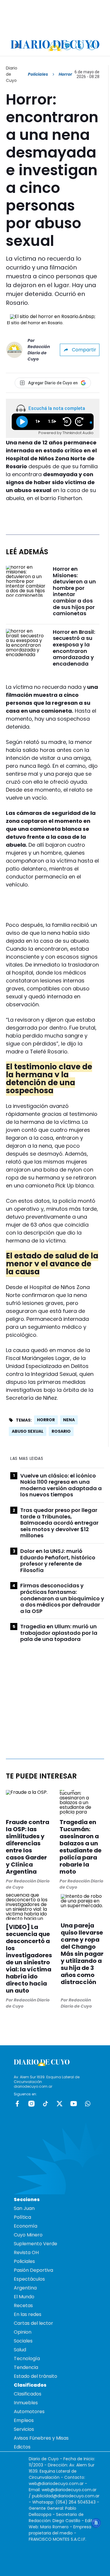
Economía (26, 2226)
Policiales (38, 74)
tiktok (45, 2104)
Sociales (23, 2341)
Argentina (25, 2288)
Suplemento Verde (35, 2244)
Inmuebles (26, 2403)
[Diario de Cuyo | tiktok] (92, 46)
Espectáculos (29, 2279)
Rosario (61, 1431)
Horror (46, 1420)
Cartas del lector (33, 2323)
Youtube (74, 2104)
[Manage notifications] (96, 2523)
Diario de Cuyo (12, 74)
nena (69, 1420)
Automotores (29, 2412)
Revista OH (26, 2252)
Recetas (23, 2306)
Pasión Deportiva (33, 2270)
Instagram (31, 2104)
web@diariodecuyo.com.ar (56, 2484)
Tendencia (26, 2367)
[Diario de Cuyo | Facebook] (55, 46)
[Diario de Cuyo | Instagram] (67, 46)
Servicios (24, 2429)
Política (22, 2217)
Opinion (23, 2332)
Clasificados (28, 2394)
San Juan (24, 2208)
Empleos (24, 2420)
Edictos (22, 2447)
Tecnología (27, 2359)
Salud (20, 2350)
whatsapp (88, 2104)
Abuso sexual (28, 1431)
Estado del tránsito (35, 2376)
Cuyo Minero (28, 2235)
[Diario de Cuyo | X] (80, 46)
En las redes (28, 2314)
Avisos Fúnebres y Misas (41, 2438)
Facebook (17, 2104)
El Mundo (24, 2297)
